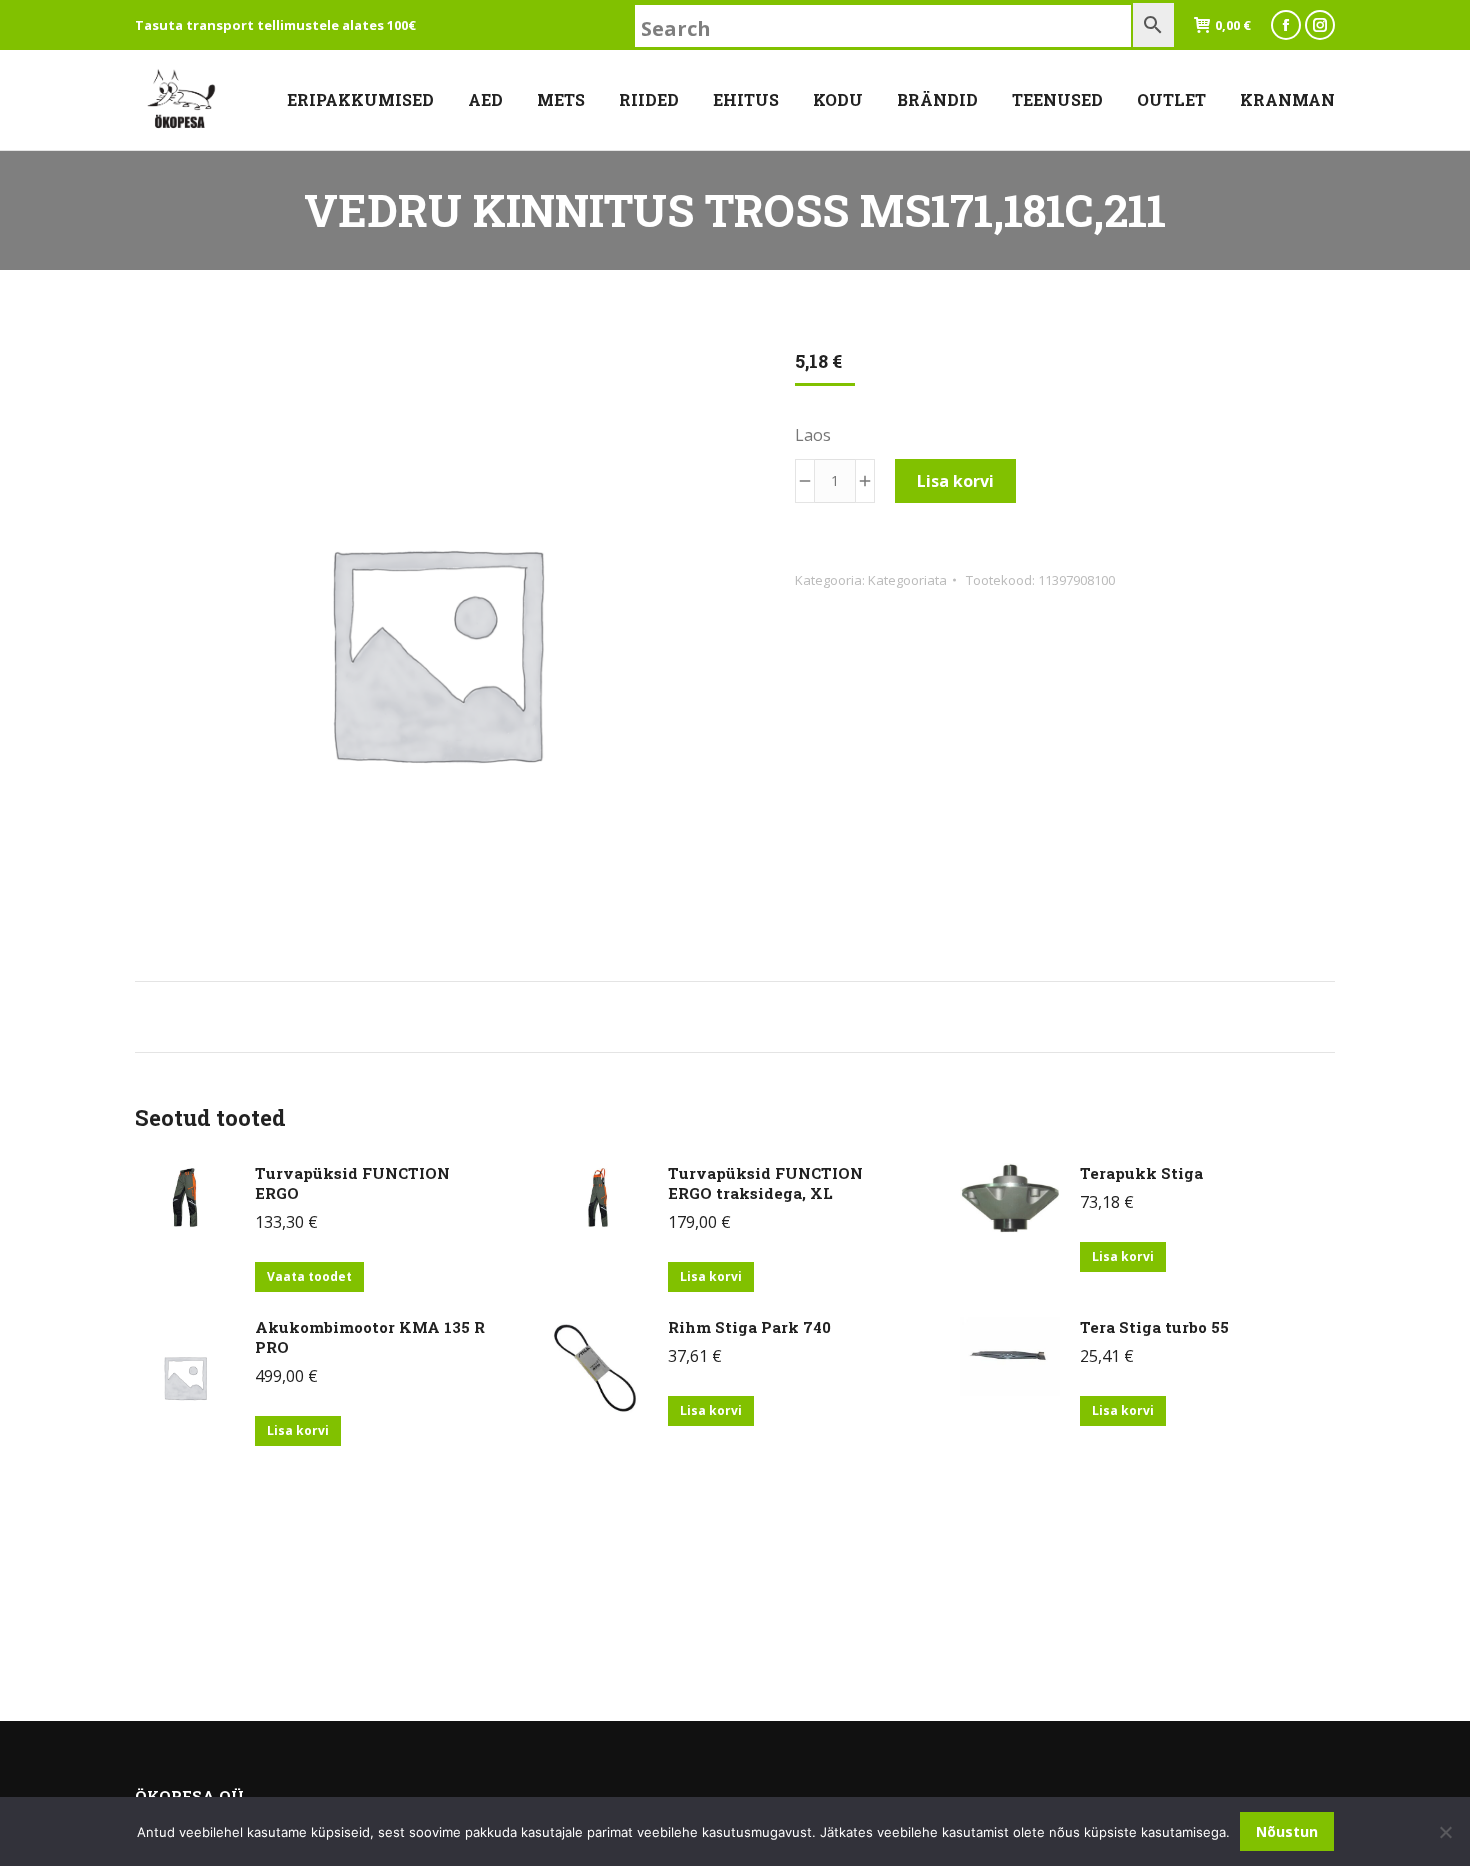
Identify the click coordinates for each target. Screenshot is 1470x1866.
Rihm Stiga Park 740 (749, 1327)
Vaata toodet (309, 1276)
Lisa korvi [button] (711, 1276)
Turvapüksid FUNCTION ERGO (352, 1183)
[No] (1445, 1832)
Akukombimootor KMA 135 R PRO (370, 1337)
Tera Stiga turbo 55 (1154, 1327)
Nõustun (1287, 1831)
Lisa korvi (955, 481)
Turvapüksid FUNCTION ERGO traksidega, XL (765, 1183)
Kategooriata (907, 580)
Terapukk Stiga (1141, 1173)
